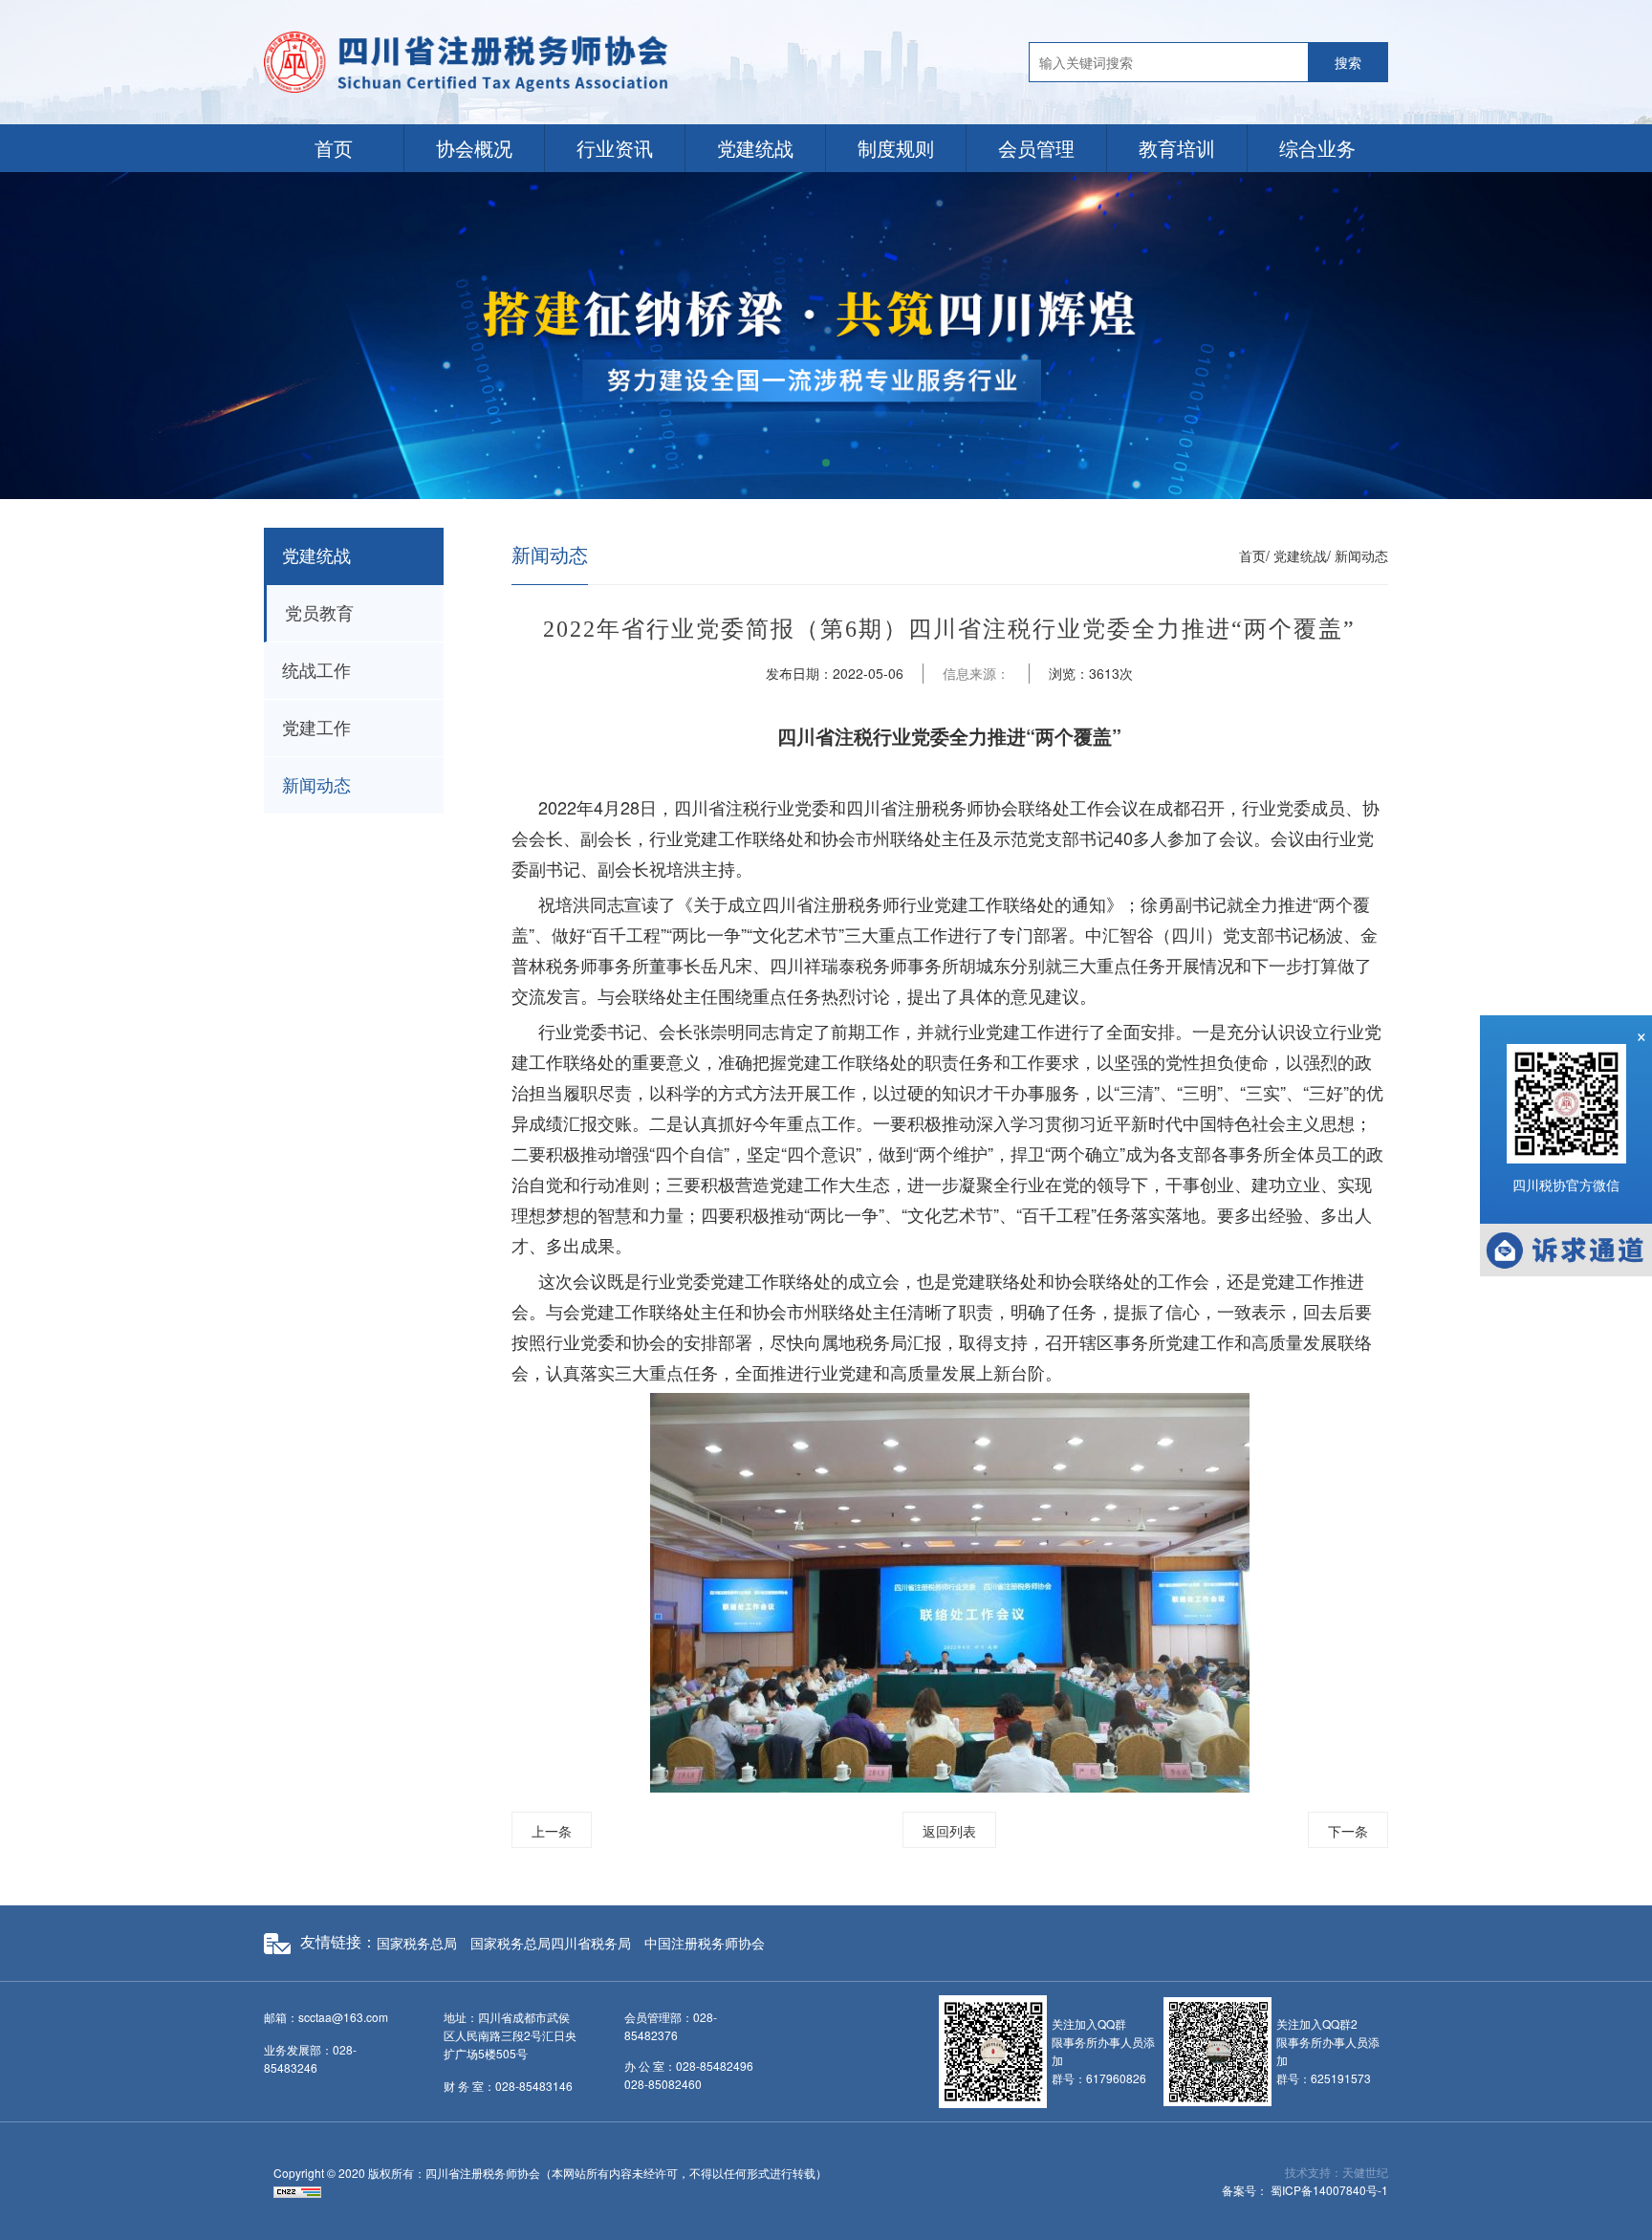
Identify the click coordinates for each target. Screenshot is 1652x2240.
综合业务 (1317, 148)
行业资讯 (615, 148)
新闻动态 (316, 786)
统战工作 (316, 671)
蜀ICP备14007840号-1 (1329, 2190)
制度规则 (896, 148)
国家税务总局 (417, 1943)
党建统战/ (1302, 555)
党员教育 (319, 614)
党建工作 (316, 729)
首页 (334, 148)
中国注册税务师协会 (705, 1943)
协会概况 (474, 148)
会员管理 (1036, 148)
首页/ (1254, 555)
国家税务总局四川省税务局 (551, 1943)
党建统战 (755, 148)
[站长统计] (297, 2191)
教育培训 (1177, 148)
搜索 (1348, 62)
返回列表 (949, 1831)
